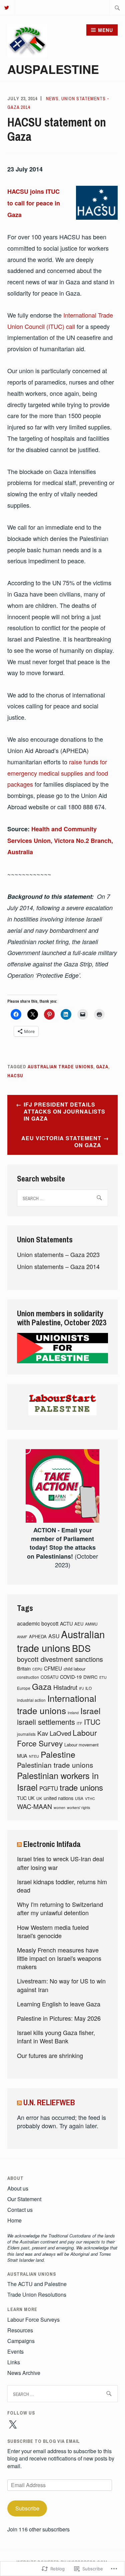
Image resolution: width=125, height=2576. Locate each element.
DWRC (90, 1677)
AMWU (91, 1624)
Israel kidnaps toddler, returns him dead (62, 1886)
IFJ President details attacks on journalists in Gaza (64, 1111)
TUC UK (26, 1798)
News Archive (24, 2373)
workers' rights (78, 1807)
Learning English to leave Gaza (59, 2004)
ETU (103, 1677)
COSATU (49, 1677)
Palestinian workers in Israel (58, 1781)
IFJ (81, 1688)
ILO (88, 1688)
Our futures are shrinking (50, 2055)
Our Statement (24, 2199)
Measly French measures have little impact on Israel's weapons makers (59, 1958)
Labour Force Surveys (33, 2319)
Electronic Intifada (52, 1844)
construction (28, 1677)
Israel (90, 1711)
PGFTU (49, 1788)
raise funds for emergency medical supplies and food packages (58, 773)
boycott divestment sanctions (60, 1659)
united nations (58, 1798)
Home (14, 2220)
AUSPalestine (53, 69)
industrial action (31, 1700)
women (59, 1807)
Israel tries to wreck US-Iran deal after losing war (60, 1863)
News (52, 99)
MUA (22, 1756)
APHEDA (38, 1636)
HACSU (15, 1076)
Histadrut (65, 1687)
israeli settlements (46, 1722)
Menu (105, 30)
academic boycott (38, 1623)
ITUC (92, 1722)
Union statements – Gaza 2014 (58, 1266)
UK (39, 1798)
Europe (24, 1688)
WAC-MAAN (34, 1806)
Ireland (73, 1713)
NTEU (34, 1756)
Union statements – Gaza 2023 (58, 1254)
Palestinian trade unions (55, 1765)
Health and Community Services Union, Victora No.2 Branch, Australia (60, 841)
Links (14, 2362)
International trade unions (57, 1704)
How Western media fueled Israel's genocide (53, 1931)
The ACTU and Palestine (37, 2284)
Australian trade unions (60, 1067)
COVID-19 (71, 1677)
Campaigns (21, 2341)
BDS (81, 1648)
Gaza (102, 1067)
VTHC (90, 1799)
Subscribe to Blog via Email (44, 2441)
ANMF (22, 1637)
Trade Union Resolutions (37, 2295)
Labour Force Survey (57, 1738)
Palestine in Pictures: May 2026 (59, 2018)
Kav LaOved (54, 1733)
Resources (20, 2330)
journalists (26, 1734)
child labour (74, 1669)
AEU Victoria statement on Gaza (61, 1142)
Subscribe (27, 2508)
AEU (79, 1624)
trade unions (81, 1787)
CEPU (37, 1669)
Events (15, 2351)
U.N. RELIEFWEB (49, 2102)
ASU (54, 1636)
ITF (79, 1723)
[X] (13, 2425)
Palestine (58, 1754)
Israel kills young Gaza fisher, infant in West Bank (56, 2037)
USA (79, 1798)
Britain (24, 1668)
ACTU (66, 1623)
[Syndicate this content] (19, 1844)
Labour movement (81, 1745)
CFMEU (53, 1668)
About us (18, 2188)
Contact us (20, 2210)
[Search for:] (117, 8)
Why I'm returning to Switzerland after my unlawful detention (60, 1908)
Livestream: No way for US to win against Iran (61, 1985)
